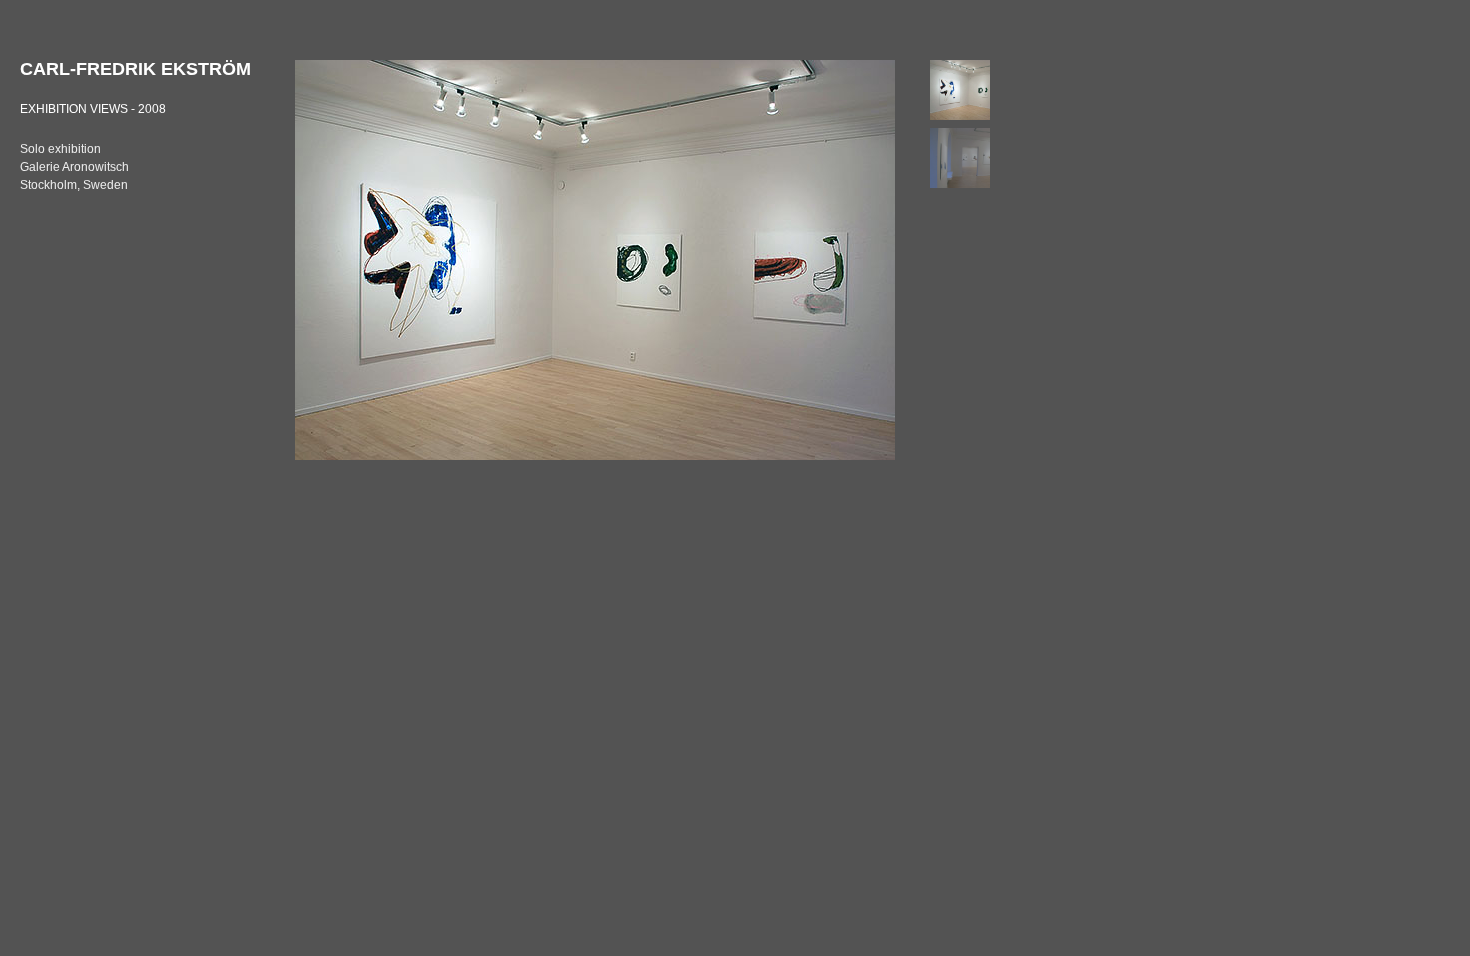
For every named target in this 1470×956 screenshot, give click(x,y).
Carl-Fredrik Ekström (135, 69)
